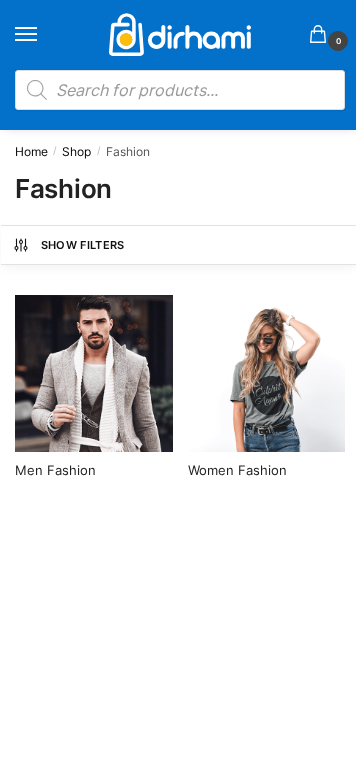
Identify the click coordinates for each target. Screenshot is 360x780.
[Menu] (45, 35)
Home (31, 151)
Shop (76, 151)
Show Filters (83, 245)
